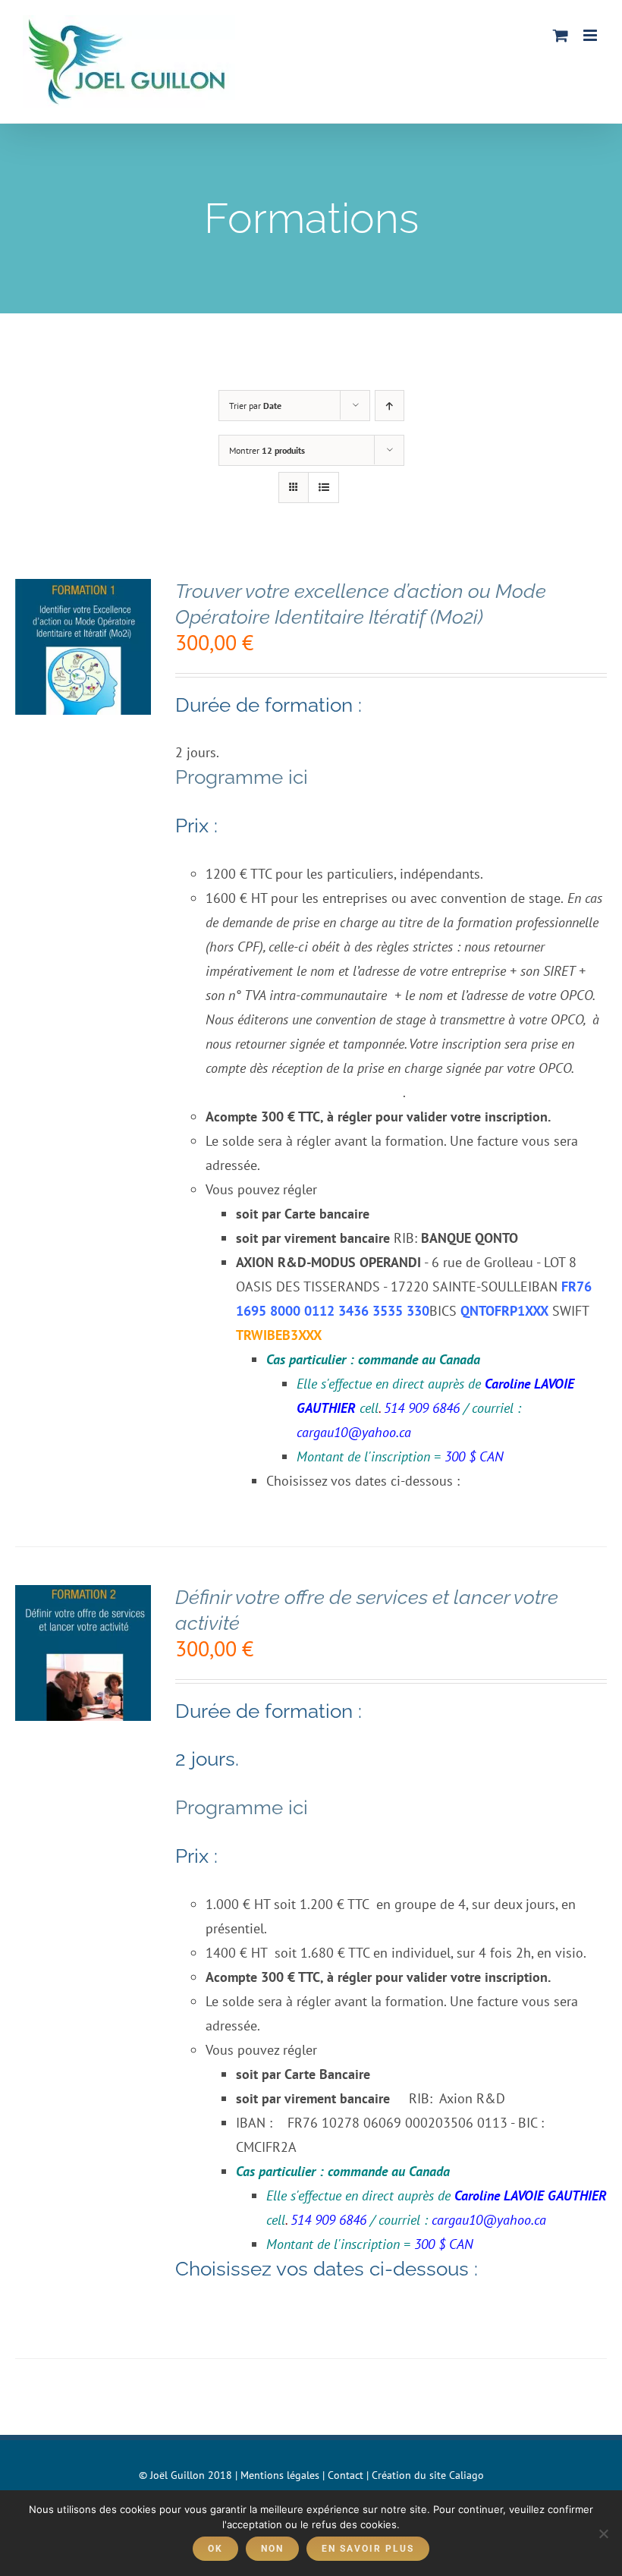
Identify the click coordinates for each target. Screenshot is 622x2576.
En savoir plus (368, 2549)
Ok (215, 2549)
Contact (346, 2475)
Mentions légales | (284, 2475)
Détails (83, 668)
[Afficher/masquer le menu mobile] (591, 35)
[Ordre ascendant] (390, 406)
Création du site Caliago (428, 2475)
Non (272, 2549)
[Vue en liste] (324, 488)
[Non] (603, 2534)
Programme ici (242, 777)
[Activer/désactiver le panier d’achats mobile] (561, 35)
